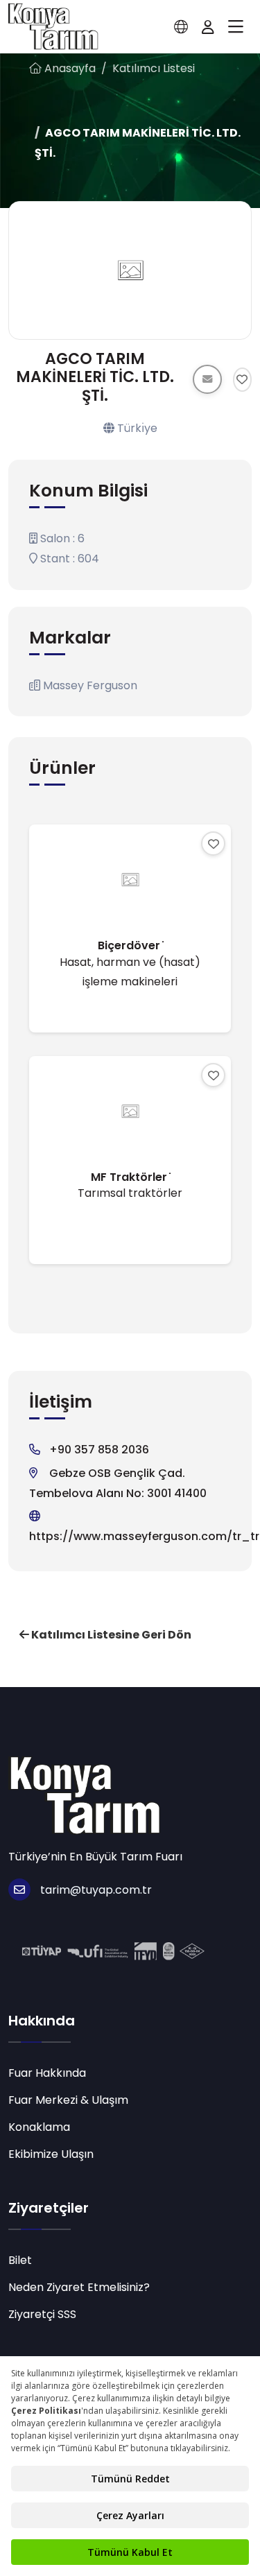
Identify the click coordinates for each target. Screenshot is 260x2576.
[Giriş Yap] (208, 27)
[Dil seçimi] (181, 27)
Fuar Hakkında (47, 2073)
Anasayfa (69, 68)
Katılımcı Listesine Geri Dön (110, 1635)
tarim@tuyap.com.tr (96, 1890)
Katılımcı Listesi (154, 68)
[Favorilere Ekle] (242, 380)
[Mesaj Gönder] (207, 379)
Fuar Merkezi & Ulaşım (68, 2100)
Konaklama (39, 2127)
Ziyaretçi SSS (42, 2314)
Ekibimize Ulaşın (51, 2154)
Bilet (20, 2260)
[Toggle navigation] (236, 27)
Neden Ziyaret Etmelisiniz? (79, 2287)
